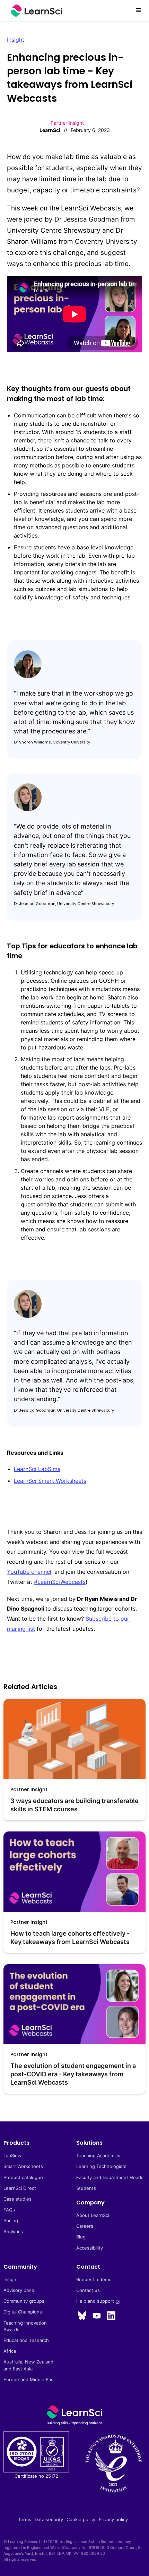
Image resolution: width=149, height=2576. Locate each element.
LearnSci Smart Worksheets (50, 1481)
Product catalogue (23, 2178)
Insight (16, 40)
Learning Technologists (101, 2166)
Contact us (88, 2290)
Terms (25, 2520)
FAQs (9, 2210)
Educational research (26, 2340)
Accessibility (90, 2248)
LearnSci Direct (20, 2188)
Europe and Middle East (29, 2380)
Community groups (24, 2301)
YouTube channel (29, 1572)
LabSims (12, 2156)
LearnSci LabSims (37, 1469)
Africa (10, 2351)
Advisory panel (19, 2290)
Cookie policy (81, 2520)
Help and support (98, 2301)
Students (86, 2188)
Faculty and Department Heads (110, 2178)
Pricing (11, 2221)
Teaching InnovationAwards (25, 2326)
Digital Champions (23, 2312)
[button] (139, 10)
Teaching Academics (98, 2156)
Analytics (13, 2232)
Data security (49, 2520)
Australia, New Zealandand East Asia (28, 2365)
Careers (85, 2226)
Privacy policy (113, 2520)
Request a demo (94, 2280)
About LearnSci (93, 2215)
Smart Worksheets (23, 2166)
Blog (81, 2237)
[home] (35, 11)
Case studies (17, 2199)
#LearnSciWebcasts (60, 1582)
